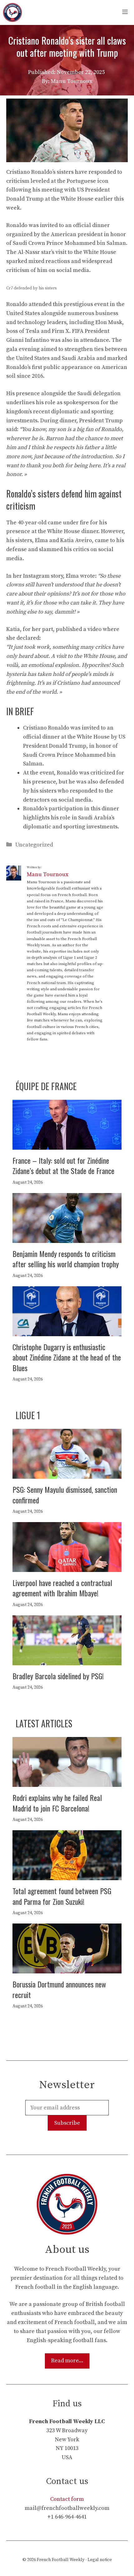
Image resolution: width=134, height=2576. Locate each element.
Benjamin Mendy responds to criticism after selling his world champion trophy (66, 1259)
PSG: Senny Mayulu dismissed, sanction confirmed (65, 1495)
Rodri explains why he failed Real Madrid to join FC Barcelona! (57, 1803)
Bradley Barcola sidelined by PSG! (58, 1676)
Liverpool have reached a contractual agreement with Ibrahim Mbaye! (62, 1588)
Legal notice (100, 2560)
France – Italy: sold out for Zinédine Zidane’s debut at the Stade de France (63, 1166)
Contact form (67, 2499)
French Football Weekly (61, 2560)
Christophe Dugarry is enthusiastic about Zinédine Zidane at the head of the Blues (67, 1357)
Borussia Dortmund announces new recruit (59, 1989)
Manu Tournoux (48, 874)
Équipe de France (46, 1086)
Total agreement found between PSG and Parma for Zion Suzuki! (62, 1896)
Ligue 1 (28, 1415)
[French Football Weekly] (12, 12)
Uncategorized (34, 845)
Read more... (67, 2361)
